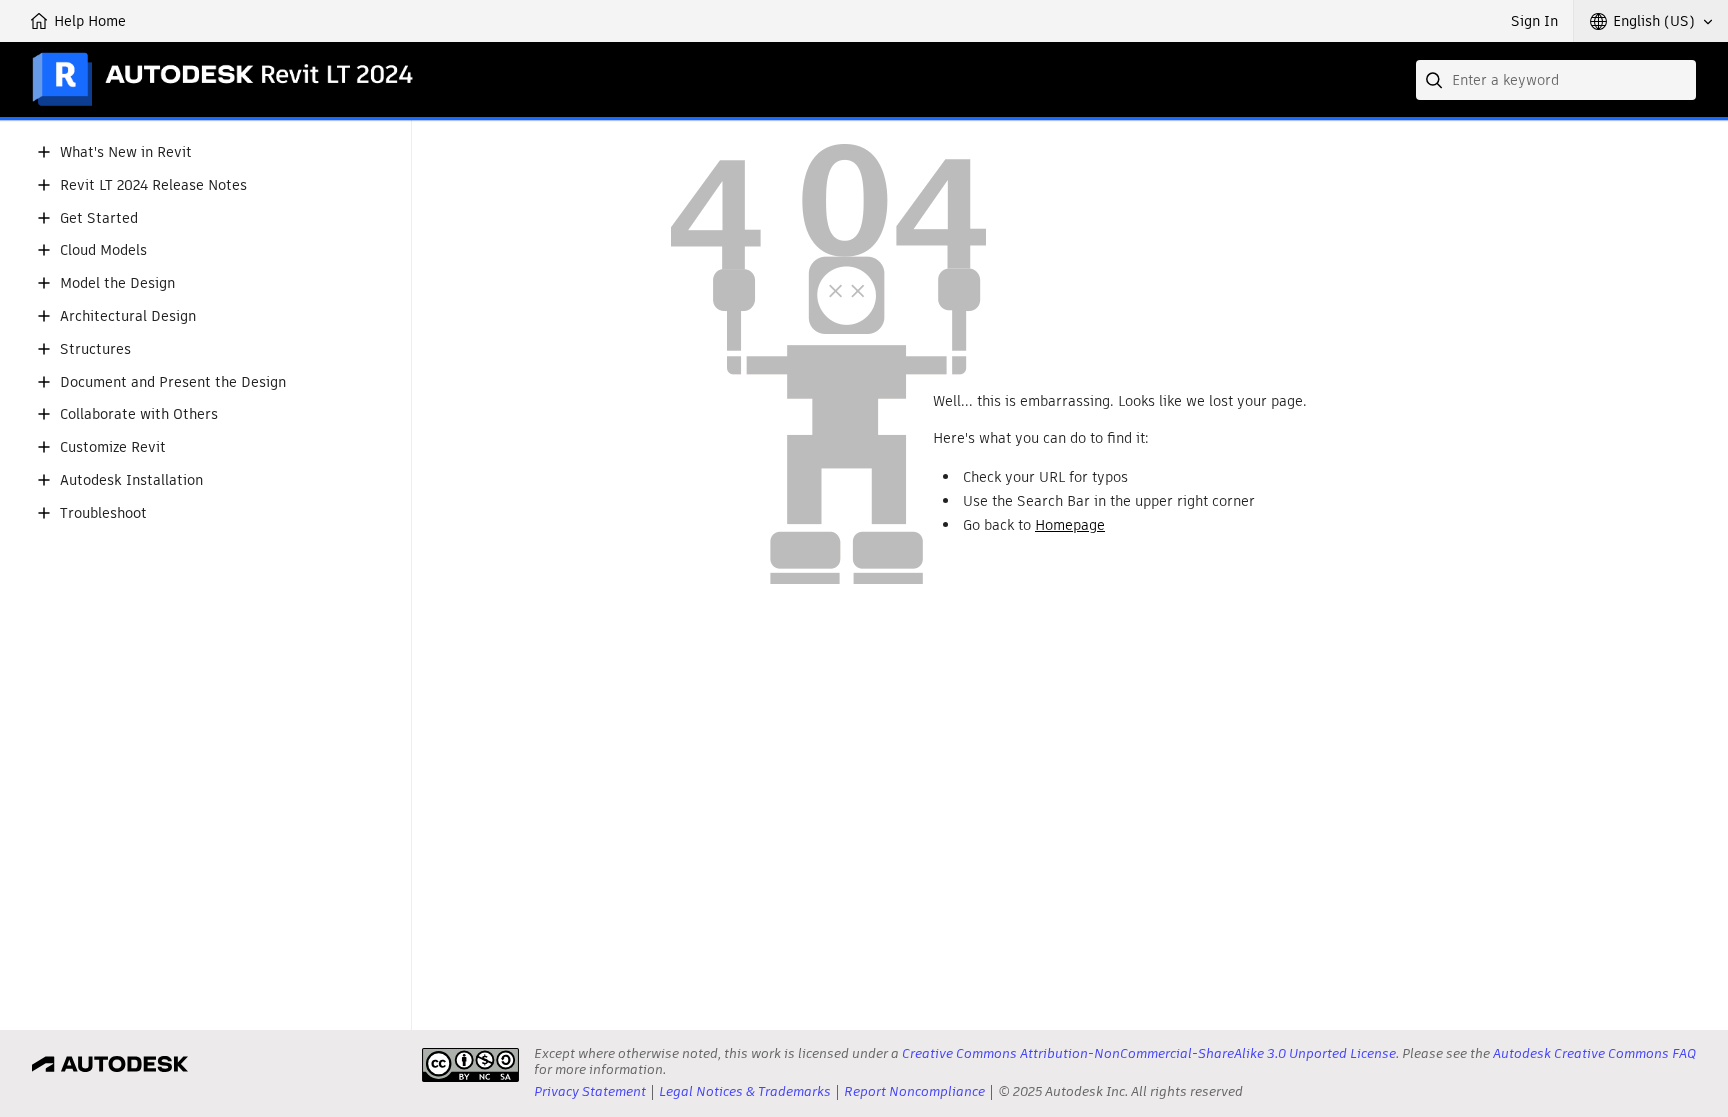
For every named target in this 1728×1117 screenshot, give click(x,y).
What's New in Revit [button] (126, 152)
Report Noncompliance (914, 1091)
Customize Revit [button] (113, 447)
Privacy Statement (590, 1091)
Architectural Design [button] (128, 316)
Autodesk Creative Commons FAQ (1594, 1053)
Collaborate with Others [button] (139, 414)
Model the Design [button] (117, 283)
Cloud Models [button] (103, 250)
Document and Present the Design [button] (173, 382)
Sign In (1534, 21)
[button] (1651, 21)
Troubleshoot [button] (103, 513)
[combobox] (1556, 80)
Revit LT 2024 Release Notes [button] (153, 185)
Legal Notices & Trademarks (745, 1091)
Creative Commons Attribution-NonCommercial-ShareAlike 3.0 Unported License (1149, 1053)
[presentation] (470, 1065)
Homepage (1070, 525)
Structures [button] (95, 349)
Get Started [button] (99, 218)
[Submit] (1436, 80)
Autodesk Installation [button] (131, 480)
